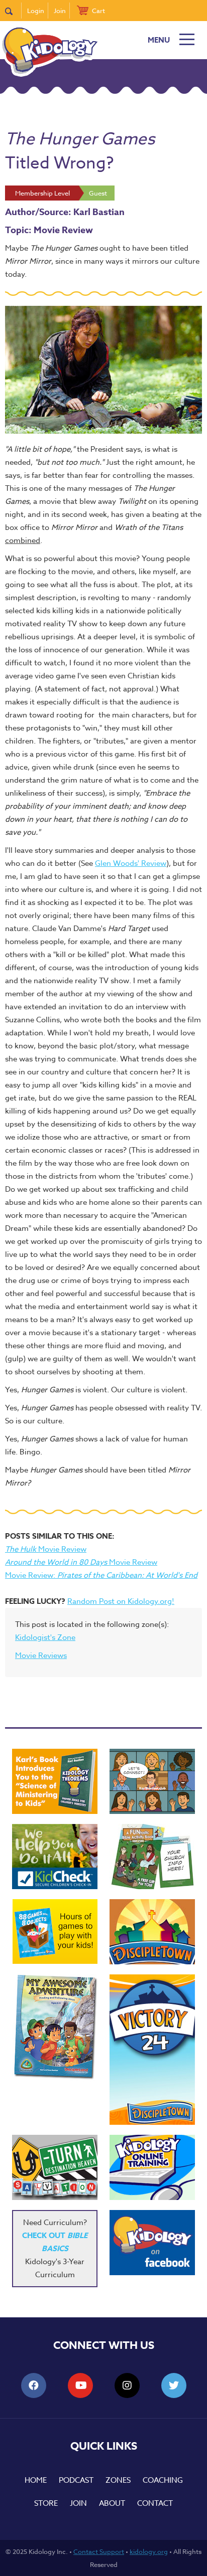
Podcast (76, 2480)
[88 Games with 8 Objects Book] (55, 1931)
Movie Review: (101, 1575)
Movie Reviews (41, 1655)
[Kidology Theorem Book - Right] (55, 1781)
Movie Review (46, 1549)
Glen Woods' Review (131, 863)
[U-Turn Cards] (55, 2167)
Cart (98, 11)
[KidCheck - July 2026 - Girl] (55, 1857)
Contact (155, 2503)
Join (60, 11)
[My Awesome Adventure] (55, 2028)
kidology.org (149, 2551)
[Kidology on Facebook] (152, 2243)
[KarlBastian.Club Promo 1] (152, 1781)
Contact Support (99, 2551)
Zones (118, 2480)
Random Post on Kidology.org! (121, 1601)
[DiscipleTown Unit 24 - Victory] (152, 2050)
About (112, 2503)
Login (36, 11)
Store (46, 2503)
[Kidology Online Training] (152, 2167)
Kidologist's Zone (45, 1637)
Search (13, 11)
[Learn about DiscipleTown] (152, 1932)
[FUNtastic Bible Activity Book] (152, 1857)
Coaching (163, 2480)
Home (36, 2480)
